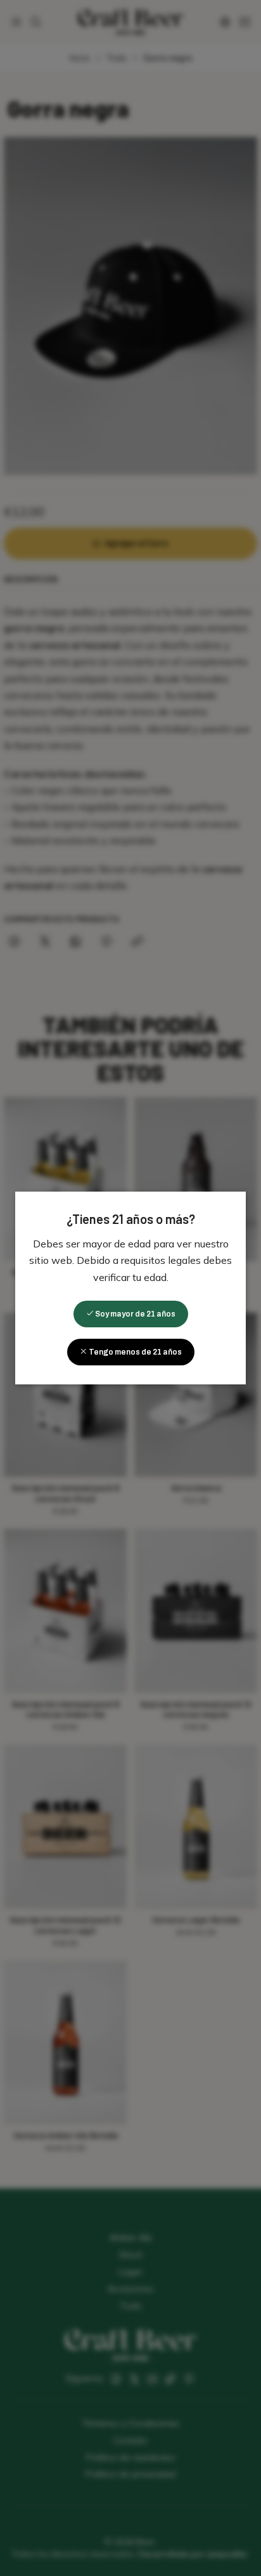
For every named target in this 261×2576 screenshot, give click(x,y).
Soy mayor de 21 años (135, 1314)
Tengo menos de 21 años (135, 1352)
